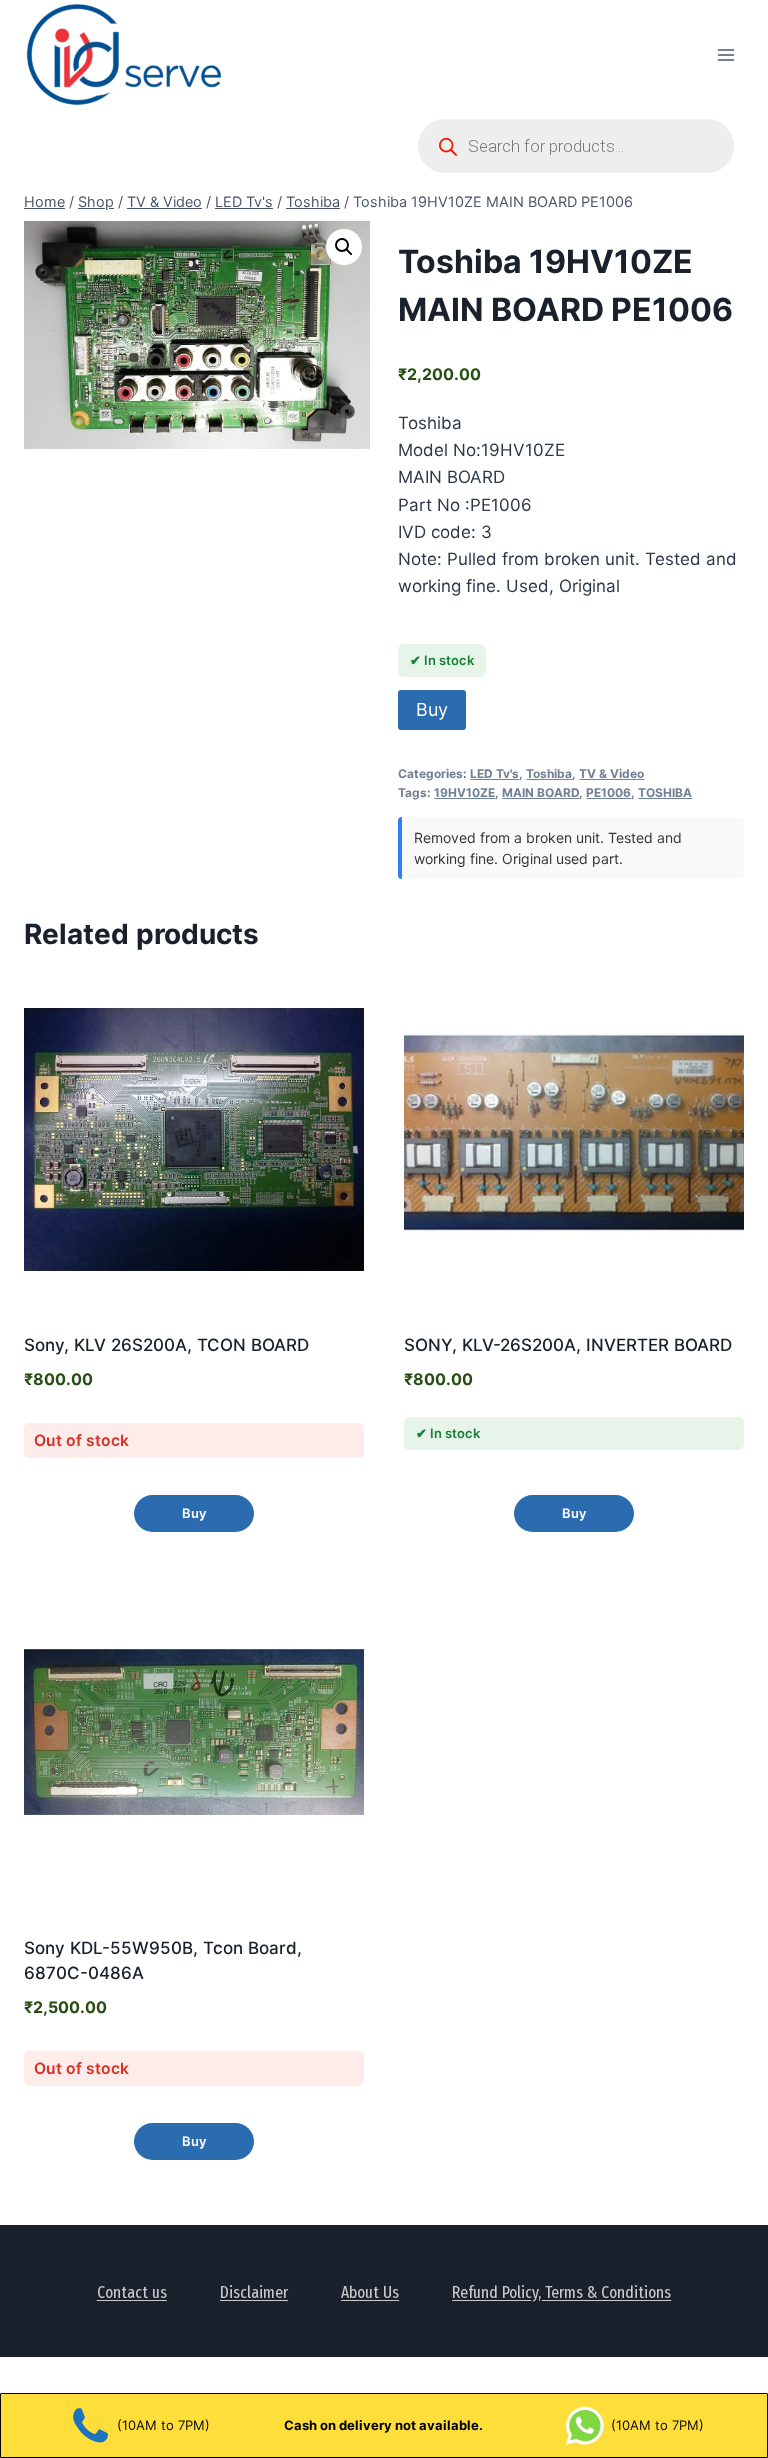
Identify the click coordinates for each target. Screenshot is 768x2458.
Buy (432, 709)
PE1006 (608, 792)
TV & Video (611, 773)
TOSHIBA (665, 792)
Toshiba (549, 773)
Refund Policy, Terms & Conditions (561, 2292)
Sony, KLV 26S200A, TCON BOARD (166, 1345)
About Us (370, 2292)
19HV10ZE (464, 792)
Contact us (132, 2292)
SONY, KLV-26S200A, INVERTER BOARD (568, 1345)
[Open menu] (725, 54)
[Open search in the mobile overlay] (576, 146)
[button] (344, 247)
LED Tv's (494, 773)
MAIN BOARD (540, 792)
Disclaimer (254, 2292)
